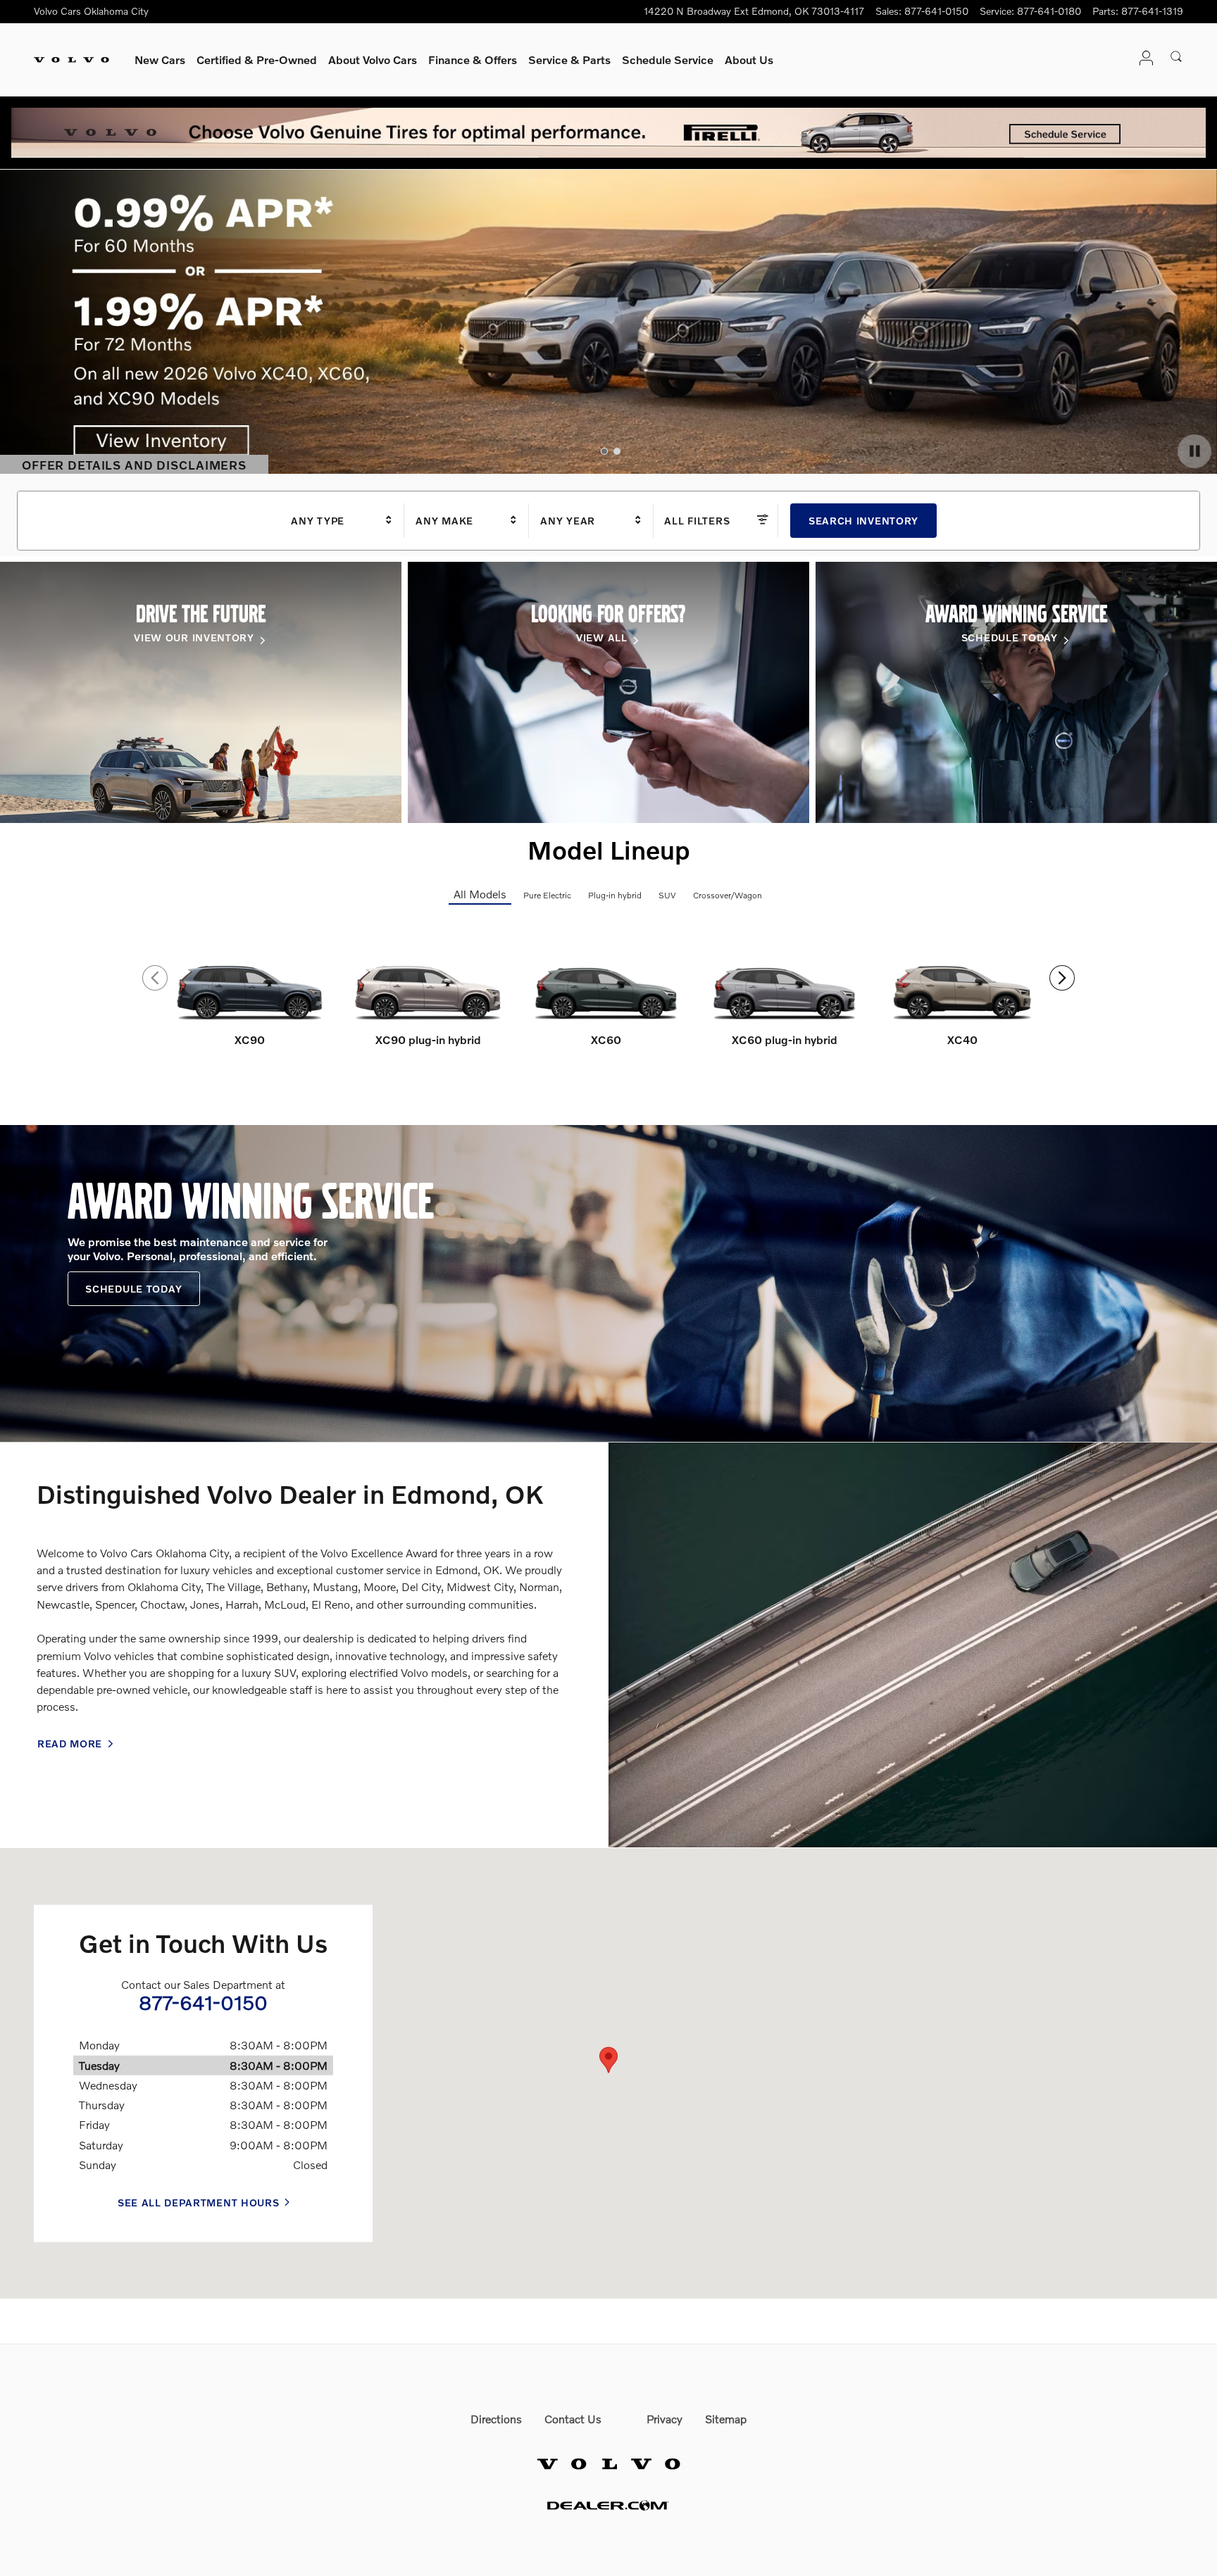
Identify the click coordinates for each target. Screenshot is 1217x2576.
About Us (749, 59)
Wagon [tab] (748, 895)
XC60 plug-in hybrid (785, 1039)
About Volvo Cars (373, 59)
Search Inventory (863, 521)
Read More (70, 1743)
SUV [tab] (667, 895)
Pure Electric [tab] (547, 895)
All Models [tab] (480, 894)
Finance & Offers (473, 59)
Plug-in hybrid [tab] (615, 895)
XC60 (606, 1039)
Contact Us (573, 2419)
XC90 (250, 1039)
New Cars (160, 59)
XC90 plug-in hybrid (428, 1039)
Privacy (664, 2419)
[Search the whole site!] (1177, 57)
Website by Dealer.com (608, 2505)
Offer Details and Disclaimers (135, 466)
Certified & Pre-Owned (257, 59)
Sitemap (726, 2419)
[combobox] (343, 521)
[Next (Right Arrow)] (1062, 978)
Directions (496, 2419)
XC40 (962, 1039)
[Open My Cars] (1142, 59)
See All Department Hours (199, 2203)
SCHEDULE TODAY (1010, 637)
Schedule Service (668, 59)
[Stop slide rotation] (1194, 451)
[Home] (71, 60)
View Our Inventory (194, 637)
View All (602, 637)
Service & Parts (569, 59)
